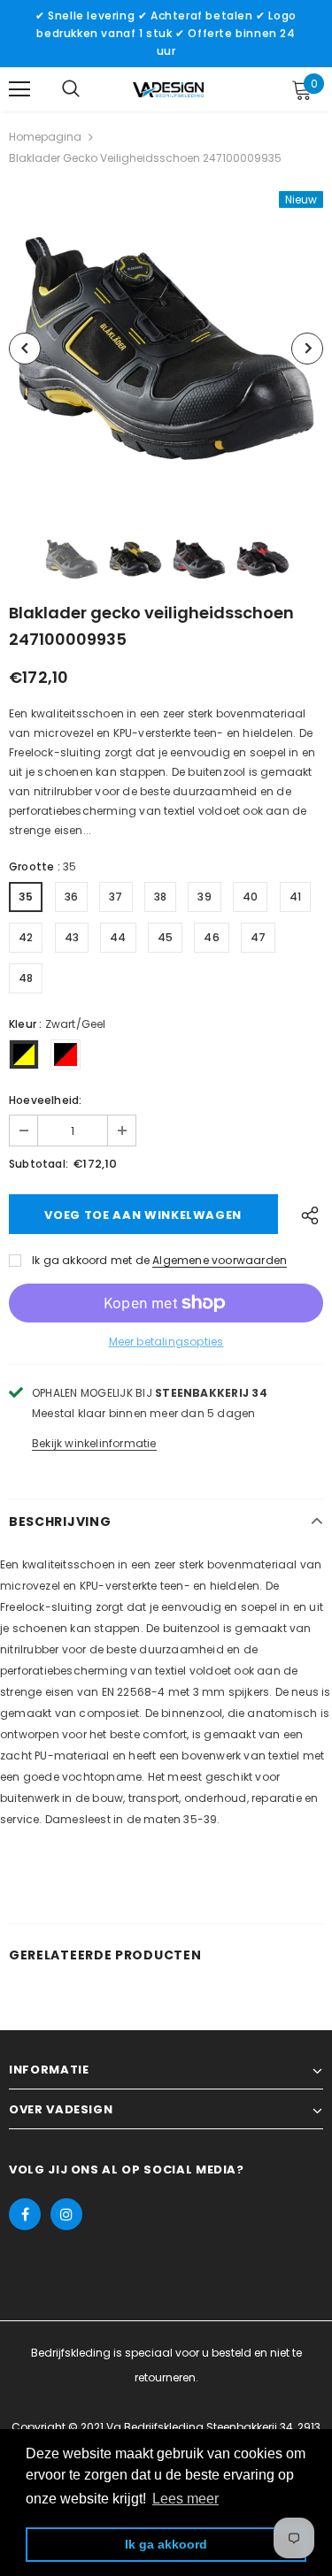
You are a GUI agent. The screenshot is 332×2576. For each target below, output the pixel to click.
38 (160, 897)
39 (204, 897)
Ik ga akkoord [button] (166, 2544)
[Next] (307, 349)
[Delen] (306, 1214)
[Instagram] (66, 2214)
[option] (166, 348)
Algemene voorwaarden (220, 1260)
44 (118, 937)
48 (26, 978)
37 (116, 897)
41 (295, 897)
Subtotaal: (39, 1164)
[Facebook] (25, 2214)
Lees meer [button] (185, 2499)
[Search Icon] (71, 89)
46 (211, 937)
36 (71, 897)
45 (165, 937)
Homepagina (45, 137)
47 (258, 937)
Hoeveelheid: (45, 1100)
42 (26, 937)
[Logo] (168, 88)
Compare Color (266, 481)
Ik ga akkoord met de (91, 1260)
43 (72, 937)
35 (26, 897)
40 (250, 897)
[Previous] (25, 349)
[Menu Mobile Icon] (19, 89)
